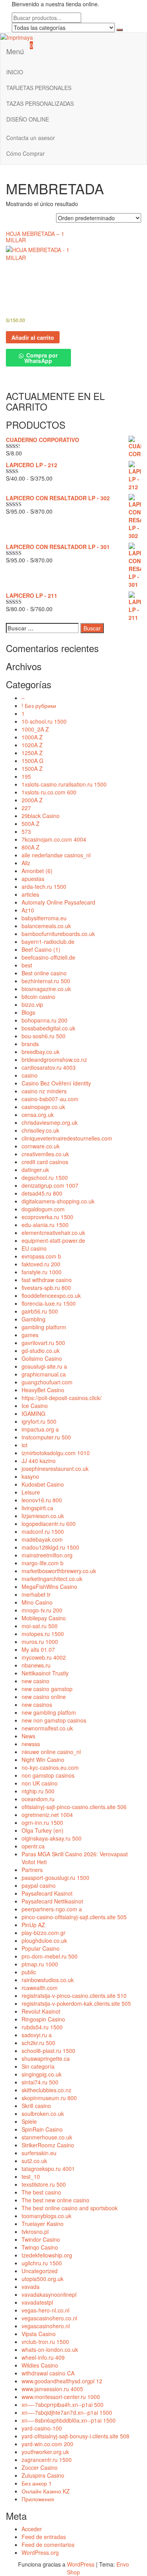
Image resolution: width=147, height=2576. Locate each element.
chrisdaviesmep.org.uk (50, 1122)
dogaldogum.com (43, 1209)
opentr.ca (33, 1846)
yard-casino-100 (42, 2428)
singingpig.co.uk (42, 2074)
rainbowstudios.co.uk (48, 1980)
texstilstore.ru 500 (44, 2184)
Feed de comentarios (48, 2545)
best (27, 965)
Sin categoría (38, 2066)
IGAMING (34, 1413)
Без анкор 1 (37, 2483)
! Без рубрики (39, 706)
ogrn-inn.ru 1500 (42, 1822)
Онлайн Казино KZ (46, 2491)
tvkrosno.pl (35, 2231)
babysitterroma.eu (44, 918)
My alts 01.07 (38, 1649)
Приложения (38, 2499)
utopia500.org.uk (43, 2279)
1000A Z (32, 737)
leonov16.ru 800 (42, 1500)
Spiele (29, 2121)
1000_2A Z (35, 729)
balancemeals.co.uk (46, 926)
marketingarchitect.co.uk (52, 1579)
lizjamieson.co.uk (43, 1516)
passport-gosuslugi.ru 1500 (55, 1878)
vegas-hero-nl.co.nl (45, 2310)
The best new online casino (55, 2200)
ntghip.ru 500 (38, 1791)
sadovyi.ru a (37, 2035)
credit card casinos (45, 1162)
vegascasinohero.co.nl (49, 2318)
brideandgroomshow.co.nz (54, 1060)
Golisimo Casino (42, 1358)
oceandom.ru (38, 1799)
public (29, 1972)
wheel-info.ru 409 (43, 2357)
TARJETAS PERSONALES (39, 88)
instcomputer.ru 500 (46, 1437)
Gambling (34, 1319)
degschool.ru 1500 (45, 1177)
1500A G (33, 761)
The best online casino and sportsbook (70, 2208)
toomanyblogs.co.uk (46, 2216)
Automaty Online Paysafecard (58, 902)
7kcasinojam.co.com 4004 (54, 839)
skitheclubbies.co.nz (46, 2090)
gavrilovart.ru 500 (43, 1343)
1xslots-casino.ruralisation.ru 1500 (64, 784)
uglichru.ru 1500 (42, 2263)
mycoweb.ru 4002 (44, 1657)
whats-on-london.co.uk (50, 2349)
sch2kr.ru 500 (38, 2043)
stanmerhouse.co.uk (47, 2137)
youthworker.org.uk (45, 2452)
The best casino (41, 2192)
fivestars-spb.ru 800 (46, 1288)
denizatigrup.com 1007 (50, 1185)
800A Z (31, 847)
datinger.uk (35, 1170)
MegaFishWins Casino (49, 1587)
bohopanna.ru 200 (44, 1020)
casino (30, 1075)
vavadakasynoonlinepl (49, 2294)
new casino (35, 1681)
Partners (32, 1870)
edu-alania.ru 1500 (45, 1225)
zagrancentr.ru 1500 (47, 2460)
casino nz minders (44, 1091)
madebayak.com (42, 1539)
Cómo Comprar (25, 153)
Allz (26, 863)
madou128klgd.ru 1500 (50, 1547)
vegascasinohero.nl (46, 2326)
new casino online (44, 1697)
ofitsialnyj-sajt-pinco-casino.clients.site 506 (74, 1807)
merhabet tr (36, 1594)
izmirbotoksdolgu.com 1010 (56, 1453)
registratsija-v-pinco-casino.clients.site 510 (74, 1996)
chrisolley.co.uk (40, 1130)
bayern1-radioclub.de (48, 942)
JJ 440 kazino (39, 1461)
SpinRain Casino (42, 2129)
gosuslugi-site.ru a (44, 1366)
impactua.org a (40, 1429)
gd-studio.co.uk (41, 1351)
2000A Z (32, 800)
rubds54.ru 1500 (42, 2027)
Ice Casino (35, 1406)
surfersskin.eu (39, 2153)
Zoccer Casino (40, 2467)
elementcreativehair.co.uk (53, 1233)
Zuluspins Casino (43, 2475)
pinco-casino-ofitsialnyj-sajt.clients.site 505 (74, 1917)
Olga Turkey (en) (43, 1830)
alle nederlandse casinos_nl (56, 855)
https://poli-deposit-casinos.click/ (62, 1398)
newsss (31, 1744)
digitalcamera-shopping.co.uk (58, 1201)
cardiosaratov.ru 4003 (49, 1067)
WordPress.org (40, 2552)
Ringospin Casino (43, 2019)
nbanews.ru (36, 1665)
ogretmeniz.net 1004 (47, 1815)
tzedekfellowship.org (47, 2255)
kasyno (30, 1476)
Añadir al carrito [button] (33, 337)
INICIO (15, 72)
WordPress (81, 2564)
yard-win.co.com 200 (47, 2444)
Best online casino (44, 973)
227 (26, 808)
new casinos (37, 1704)
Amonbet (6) (37, 871)
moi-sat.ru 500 (40, 1626)
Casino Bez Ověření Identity (56, 1083)
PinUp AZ (33, 1925)
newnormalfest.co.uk (47, 1728)
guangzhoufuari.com (47, 1382)
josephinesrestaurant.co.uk (55, 1469)
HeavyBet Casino (43, 1390)
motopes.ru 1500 (43, 1634)
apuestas (33, 879)
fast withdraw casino (47, 1280)
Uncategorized (40, 2271)
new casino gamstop (47, 1689)
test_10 (31, 2176)
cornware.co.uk (41, 1146)
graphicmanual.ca (44, 1374)
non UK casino (40, 1783)
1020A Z (32, 745)
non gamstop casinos (48, 1775)
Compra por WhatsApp (41, 358)
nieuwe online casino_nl (51, 1752)
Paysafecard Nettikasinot (52, 1901)
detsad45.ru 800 (42, 1193)
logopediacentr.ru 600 (49, 1524)
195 (26, 776)
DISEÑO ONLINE (28, 119)
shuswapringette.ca (46, 2058)
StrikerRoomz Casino (48, 2145)
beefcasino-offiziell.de (48, 957)
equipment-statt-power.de (53, 1240)
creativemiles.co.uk (45, 1154)
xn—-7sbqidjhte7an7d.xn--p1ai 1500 (67, 2412)
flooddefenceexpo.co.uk (51, 1295)
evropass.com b (41, 1256)
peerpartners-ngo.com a (52, 1909)
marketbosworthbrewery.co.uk (59, 1571)
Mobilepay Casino (44, 1618)
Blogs (28, 1012)
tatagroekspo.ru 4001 (48, 2169)
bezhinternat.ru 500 (46, 981)
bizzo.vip (32, 1004)
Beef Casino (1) (41, 949)
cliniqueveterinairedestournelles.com (67, 1138)
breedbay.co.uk (41, 1052)
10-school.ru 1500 (44, 721)
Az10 (28, 910)
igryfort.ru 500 (39, 1421)
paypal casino (39, 1885)
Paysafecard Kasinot (47, 1893)
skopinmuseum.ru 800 (49, 2098)
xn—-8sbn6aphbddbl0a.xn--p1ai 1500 (69, 2420)
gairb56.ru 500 (40, 1311)
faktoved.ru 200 (41, 1264)
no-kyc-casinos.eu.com (50, 1767)
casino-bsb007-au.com (50, 1099)
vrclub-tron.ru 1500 (45, 2342)
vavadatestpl (37, 2302)
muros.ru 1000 (40, 1642)
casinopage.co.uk (43, 1107)
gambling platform (44, 1327)
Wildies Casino (40, 2365)
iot (24, 1445)
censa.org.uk (38, 1115)
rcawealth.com (40, 1988)
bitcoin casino (38, 997)
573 (26, 831)
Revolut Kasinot (41, 2011)
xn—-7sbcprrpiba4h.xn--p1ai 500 (63, 2405)
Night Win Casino (43, 1760)
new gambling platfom (49, 1712)
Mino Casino (37, 1602)
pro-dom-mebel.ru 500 (50, 1956)
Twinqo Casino (40, 2247)
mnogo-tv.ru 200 (42, 1610)
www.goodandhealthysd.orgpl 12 (62, 2381)
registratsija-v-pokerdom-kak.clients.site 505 (76, 2003)
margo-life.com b (43, 1563)
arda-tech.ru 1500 (44, 886)
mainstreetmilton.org (47, 1555)
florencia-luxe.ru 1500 (49, 1303)
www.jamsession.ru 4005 (52, 2389)
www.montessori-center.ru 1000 (61, 2397)
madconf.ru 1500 (43, 1531)
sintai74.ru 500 (40, 2082)
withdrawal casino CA (48, 2373)
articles (30, 894)
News (28, 1736)
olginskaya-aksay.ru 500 (52, 1838)
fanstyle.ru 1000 (42, 1272)
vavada (31, 2287)
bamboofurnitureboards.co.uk (58, 934)
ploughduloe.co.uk (44, 1940)
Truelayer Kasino (43, 2224)
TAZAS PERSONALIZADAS (40, 103)
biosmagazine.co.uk (46, 989)
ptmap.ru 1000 (40, 1964)
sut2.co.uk (34, 2161)
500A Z (31, 824)
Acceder (32, 2529)
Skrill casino (36, 2106)
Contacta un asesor (31, 138)
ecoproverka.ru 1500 (47, 1217)
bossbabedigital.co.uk (48, 1028)
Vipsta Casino (39, 2334)
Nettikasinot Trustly (45, 1673)
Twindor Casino (41, 2239)
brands (30, 1044)
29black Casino (41, 816)
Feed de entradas (44, 2537)
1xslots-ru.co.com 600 (49, 792)
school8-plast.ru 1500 (48, 2051)
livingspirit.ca (37, 1508)
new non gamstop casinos (54, 1720)
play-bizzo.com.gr (44, 1933)
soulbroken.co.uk (43, 2113)
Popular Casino (41, 1948)
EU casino (34, 1248)
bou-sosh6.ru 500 (44, 1036)
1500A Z (32, 768)
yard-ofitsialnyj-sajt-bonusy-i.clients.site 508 (75, 2436)
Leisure (31, 1492)
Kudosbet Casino (43, 1484)
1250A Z (32, 753)
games (30, 1335)
